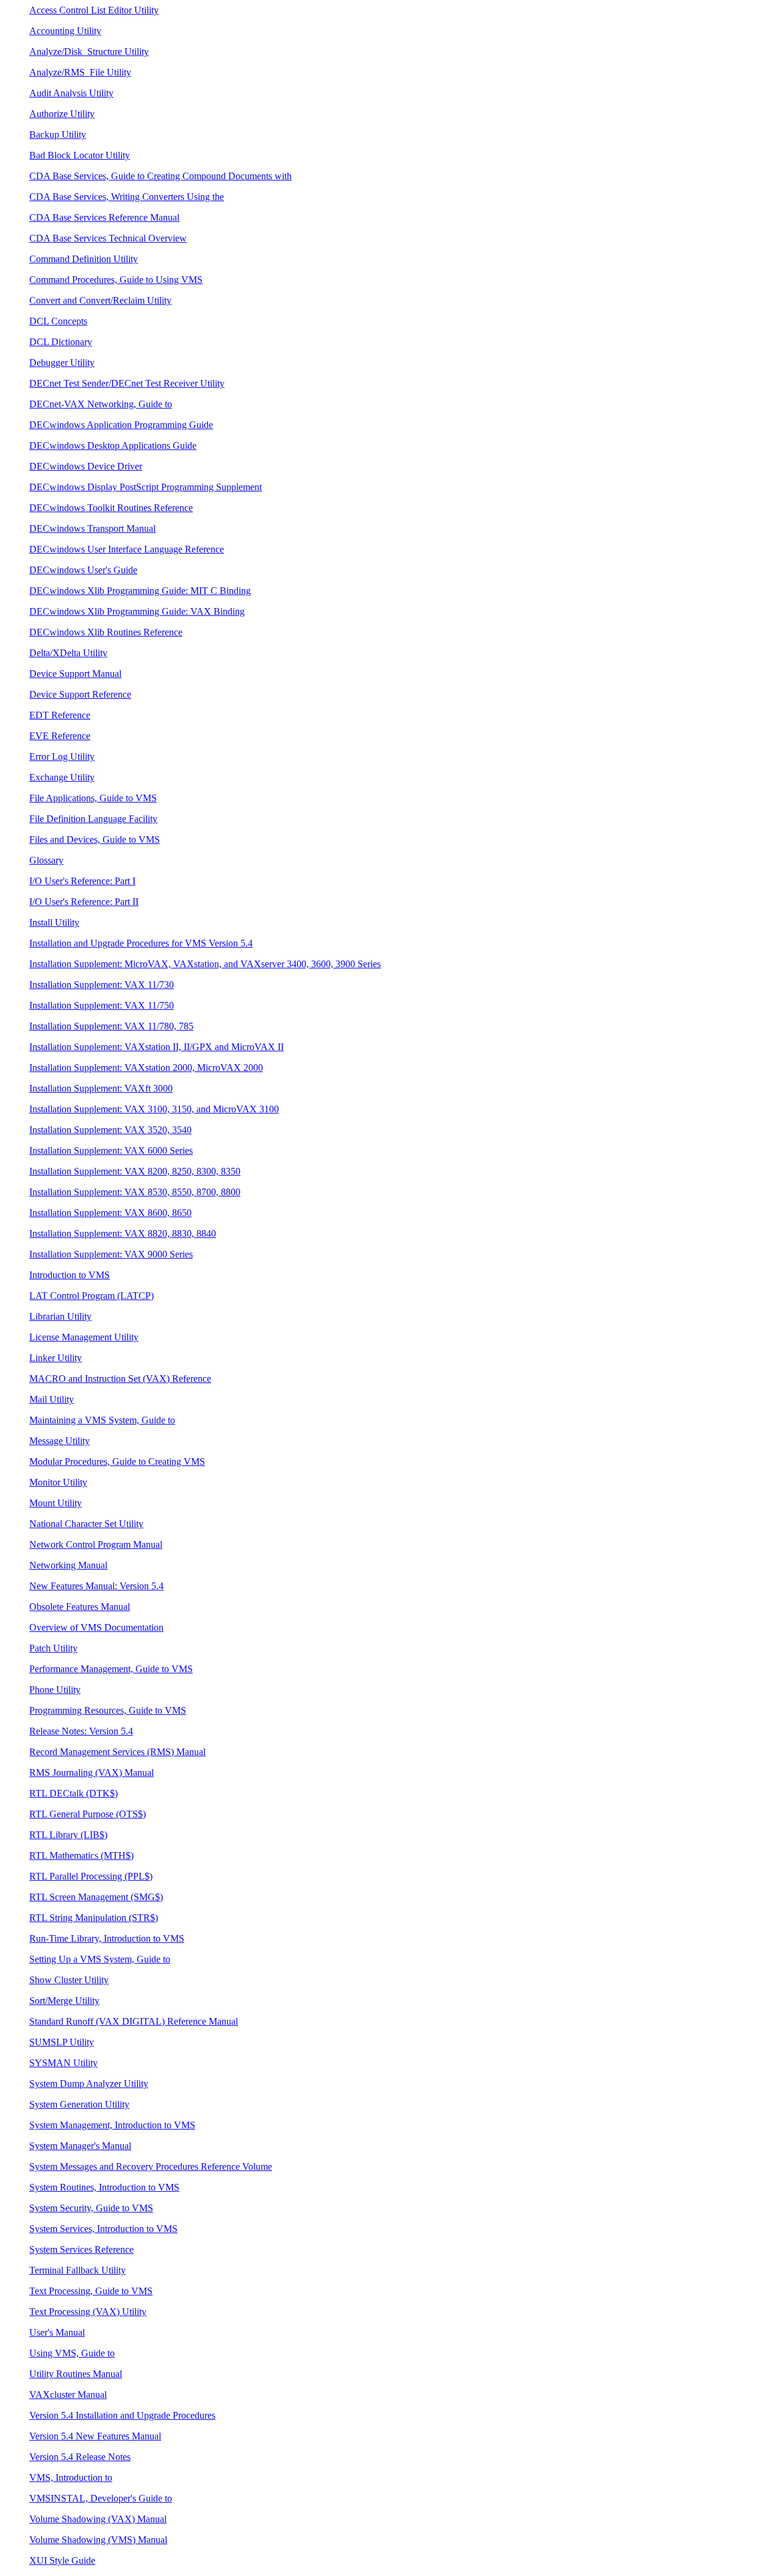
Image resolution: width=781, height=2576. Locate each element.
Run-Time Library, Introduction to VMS (107, 1938)
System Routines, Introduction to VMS (104, 2187)
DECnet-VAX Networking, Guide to (101, 404)
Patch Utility (53, 1648)
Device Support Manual (75, 674)
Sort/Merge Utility (64, 2001)
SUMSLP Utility (62, 2042)
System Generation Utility (79, 2104)
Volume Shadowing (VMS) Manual (98, 2540)
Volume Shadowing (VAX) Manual (98, 2519)
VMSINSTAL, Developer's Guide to (101, 2498)
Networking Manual (68, 1565)
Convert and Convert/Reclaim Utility (100, 300)
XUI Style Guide (62, 2560)
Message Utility (59, 1441)
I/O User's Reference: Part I (82, 881)
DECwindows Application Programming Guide (121, 425)
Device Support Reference (80, 694)
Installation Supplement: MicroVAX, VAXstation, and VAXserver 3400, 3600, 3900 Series (205, 964)
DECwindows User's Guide (83, 570)
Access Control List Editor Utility (94, 10)
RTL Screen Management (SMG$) (96, 1897)
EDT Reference (60, 715)
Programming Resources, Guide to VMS (108, 1710)
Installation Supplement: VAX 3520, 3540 (110, 1130)
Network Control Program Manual (96, 1544)
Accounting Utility (65, 31)
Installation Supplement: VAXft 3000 (101, 1088)
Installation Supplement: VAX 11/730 (102, 985)
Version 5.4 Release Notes (80, 2457)
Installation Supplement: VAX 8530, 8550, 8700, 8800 (135, 1192)
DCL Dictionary (61, 342)
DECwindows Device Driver (86, 466)
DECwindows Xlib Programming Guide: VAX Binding (137, 611)
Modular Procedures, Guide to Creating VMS (117, 1462)
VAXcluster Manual (68, 2395)
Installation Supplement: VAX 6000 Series (111, 1150)
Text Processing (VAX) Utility (88, 2312)
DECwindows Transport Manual (92, 528)
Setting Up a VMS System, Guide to (100, 1959)
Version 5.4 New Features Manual (95, 2436)
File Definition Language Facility (93, 819)
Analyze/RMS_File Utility (80, 72)
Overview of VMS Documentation (96, 1627)
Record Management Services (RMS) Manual (117, 1752)
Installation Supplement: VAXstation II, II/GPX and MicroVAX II (157, 1047)
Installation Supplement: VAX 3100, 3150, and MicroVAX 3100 (154, 1109)
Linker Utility (56, 1358)
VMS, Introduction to (71, 2478)
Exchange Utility (62, 777)
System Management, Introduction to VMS (112, 2125)
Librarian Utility (60, 1316)
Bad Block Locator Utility (80, 155)
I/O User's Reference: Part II (84, 902)
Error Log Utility (62, 757)
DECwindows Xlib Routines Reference (106, 632)
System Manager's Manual (80, 2146)
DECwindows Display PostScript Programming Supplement (146, 487)
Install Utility (54, 922)
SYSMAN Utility (63, 2063)
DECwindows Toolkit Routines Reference (111, 508)
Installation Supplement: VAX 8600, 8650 (110, 1213)
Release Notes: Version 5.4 (81, 1731)
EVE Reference (60, 736)
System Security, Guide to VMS (91, 2208)
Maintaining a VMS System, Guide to (102, 1420)
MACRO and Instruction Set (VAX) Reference (120, 1379)
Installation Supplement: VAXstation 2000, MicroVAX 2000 (146, 1068)
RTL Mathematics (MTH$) (81, 1855)
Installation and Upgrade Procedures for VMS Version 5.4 (141, 943)
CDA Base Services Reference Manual (104, 217)
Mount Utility (56, 1503)
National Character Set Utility (86, 1524)
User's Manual (57, 2332)
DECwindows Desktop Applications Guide (113, 445)
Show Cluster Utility (69, 1980)
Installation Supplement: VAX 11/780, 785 (111, 1026)
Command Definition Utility (84, 259)
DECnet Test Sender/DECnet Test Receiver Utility (127, 383)
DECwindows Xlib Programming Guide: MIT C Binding (140, 591)
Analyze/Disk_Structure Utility (89, 52)
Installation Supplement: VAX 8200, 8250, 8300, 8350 (135, 1171)
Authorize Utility (62, 114)
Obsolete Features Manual (80, 1607)
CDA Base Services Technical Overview (108, 238)
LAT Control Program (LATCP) (92, 1296)
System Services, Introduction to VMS (103, 2229)
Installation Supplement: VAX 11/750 (102, 1005)
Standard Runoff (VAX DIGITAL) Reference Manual (134, 2021)
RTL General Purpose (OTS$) (88, 1814)
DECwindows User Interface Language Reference (127, 549)
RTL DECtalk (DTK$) (74, 1793)
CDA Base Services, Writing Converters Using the (127, 197)
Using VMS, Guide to (72, 2353)
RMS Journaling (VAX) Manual (92, 1773)
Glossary (46, 860)
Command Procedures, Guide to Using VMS (116, 280)
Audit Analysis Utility (71, 93)
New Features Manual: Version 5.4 (96, 1586)
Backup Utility (58, 134)
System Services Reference (81, 2249)
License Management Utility (84, 1337)
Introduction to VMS (70, 1275)
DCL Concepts (58, 321)
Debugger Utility (62, 363)
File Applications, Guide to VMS (93, 798)
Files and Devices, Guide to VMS (95, 839)
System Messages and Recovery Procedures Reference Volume (151, 2166)
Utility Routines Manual (76, 2374)
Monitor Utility (58, 1482)
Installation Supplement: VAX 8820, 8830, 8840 (123, 1233)
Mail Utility (52, 1399)
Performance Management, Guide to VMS (111, 1669)
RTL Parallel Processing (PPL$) (91, 1876)
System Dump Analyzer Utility (89, 2084)
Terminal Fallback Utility (77, 2270)
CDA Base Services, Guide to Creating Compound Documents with (160, 176)
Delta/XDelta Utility (68, 653)
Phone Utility (55, 1690)
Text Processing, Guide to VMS (91, 2291)
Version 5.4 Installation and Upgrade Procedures (122, 2415)
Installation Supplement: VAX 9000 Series (111, 1254)
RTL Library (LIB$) (68, 1835)
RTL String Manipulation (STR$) (94, 1918)
